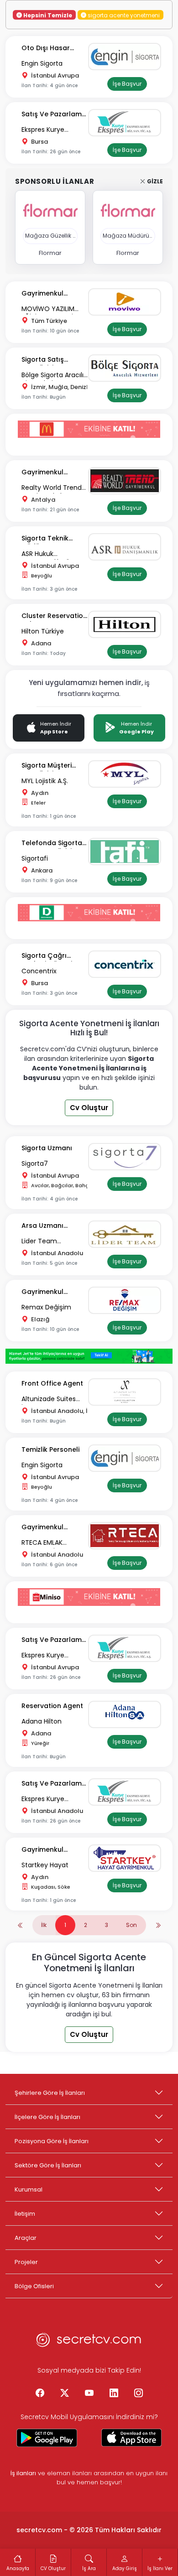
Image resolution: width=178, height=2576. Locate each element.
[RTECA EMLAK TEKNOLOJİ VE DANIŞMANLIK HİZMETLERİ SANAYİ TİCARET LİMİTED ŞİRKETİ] (127, 1536)
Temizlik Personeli (50, 1449)
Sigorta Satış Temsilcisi (43, 360)
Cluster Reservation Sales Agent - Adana (54, 616)
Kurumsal (29, 2189)
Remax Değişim (46, 1307)
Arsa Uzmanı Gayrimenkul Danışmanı (42, 1226)
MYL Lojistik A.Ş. (45, 781)
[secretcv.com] (89, 2342)
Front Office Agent (52, 1383)
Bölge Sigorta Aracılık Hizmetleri (54, 376)
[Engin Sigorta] (127, 57)
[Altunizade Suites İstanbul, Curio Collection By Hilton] (127, 1392)
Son (131, 1925)
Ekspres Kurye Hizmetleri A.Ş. (43, 130)
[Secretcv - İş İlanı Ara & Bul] (47, 2438)
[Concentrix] (127, 964)
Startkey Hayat (45, 1865)
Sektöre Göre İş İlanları (48, 2165)
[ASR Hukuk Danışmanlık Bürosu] (127, 547)
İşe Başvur (127, 84)
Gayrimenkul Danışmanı (42, 294)
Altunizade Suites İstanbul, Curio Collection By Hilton (52, 1400)
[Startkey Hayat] (127, 1858)
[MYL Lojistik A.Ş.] (127, 774)
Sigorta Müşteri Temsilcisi (47, 766)
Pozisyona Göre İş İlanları (52, 2141)
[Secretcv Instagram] (138, 2394)
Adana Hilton (42, 1721)
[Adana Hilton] (127, 1714)
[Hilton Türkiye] (127, 624)
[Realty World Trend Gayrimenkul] (127, 481)
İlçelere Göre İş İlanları (47, 2117)
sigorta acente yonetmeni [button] (123, 15)
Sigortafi (35, 858)
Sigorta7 (35, 1163)
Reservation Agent (52, 1706)
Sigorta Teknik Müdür (45, 539)
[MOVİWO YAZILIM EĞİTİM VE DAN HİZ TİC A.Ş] (127, 302)
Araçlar (26, 2238)
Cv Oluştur (89, 1108)
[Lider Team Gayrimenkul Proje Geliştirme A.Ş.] (127, 1234)
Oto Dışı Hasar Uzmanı (46, 49)
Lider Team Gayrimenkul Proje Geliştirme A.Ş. (50, 1242)
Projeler (26, 2262)
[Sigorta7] (127, 1157)
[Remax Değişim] (127, 1300)
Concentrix (39, 971)
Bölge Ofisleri (34, 2286)
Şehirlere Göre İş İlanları (50, 2093)
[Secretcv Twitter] (64, 2394)
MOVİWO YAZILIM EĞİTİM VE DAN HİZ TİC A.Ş (49, 309)
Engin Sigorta (42, 63)
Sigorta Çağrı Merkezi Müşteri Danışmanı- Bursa (52, 956)
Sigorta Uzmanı (47, 1148)
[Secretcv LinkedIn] (114, 2394)
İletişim (25, 2214)
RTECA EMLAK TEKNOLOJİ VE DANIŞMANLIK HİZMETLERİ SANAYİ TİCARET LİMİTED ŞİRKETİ (50, 1543)
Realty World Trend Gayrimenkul (52, 488)
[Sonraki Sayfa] (158, 1925)
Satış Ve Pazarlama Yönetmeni (54, 115)
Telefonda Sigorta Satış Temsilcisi (52, 844)
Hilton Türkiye (43, 631)
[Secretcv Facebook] (40, 2394)
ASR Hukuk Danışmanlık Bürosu (52, 554)
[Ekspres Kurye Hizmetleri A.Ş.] (127, 123)
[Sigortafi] (127, 852)
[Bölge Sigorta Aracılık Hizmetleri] (127, 368)
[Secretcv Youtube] (89, 2394)
